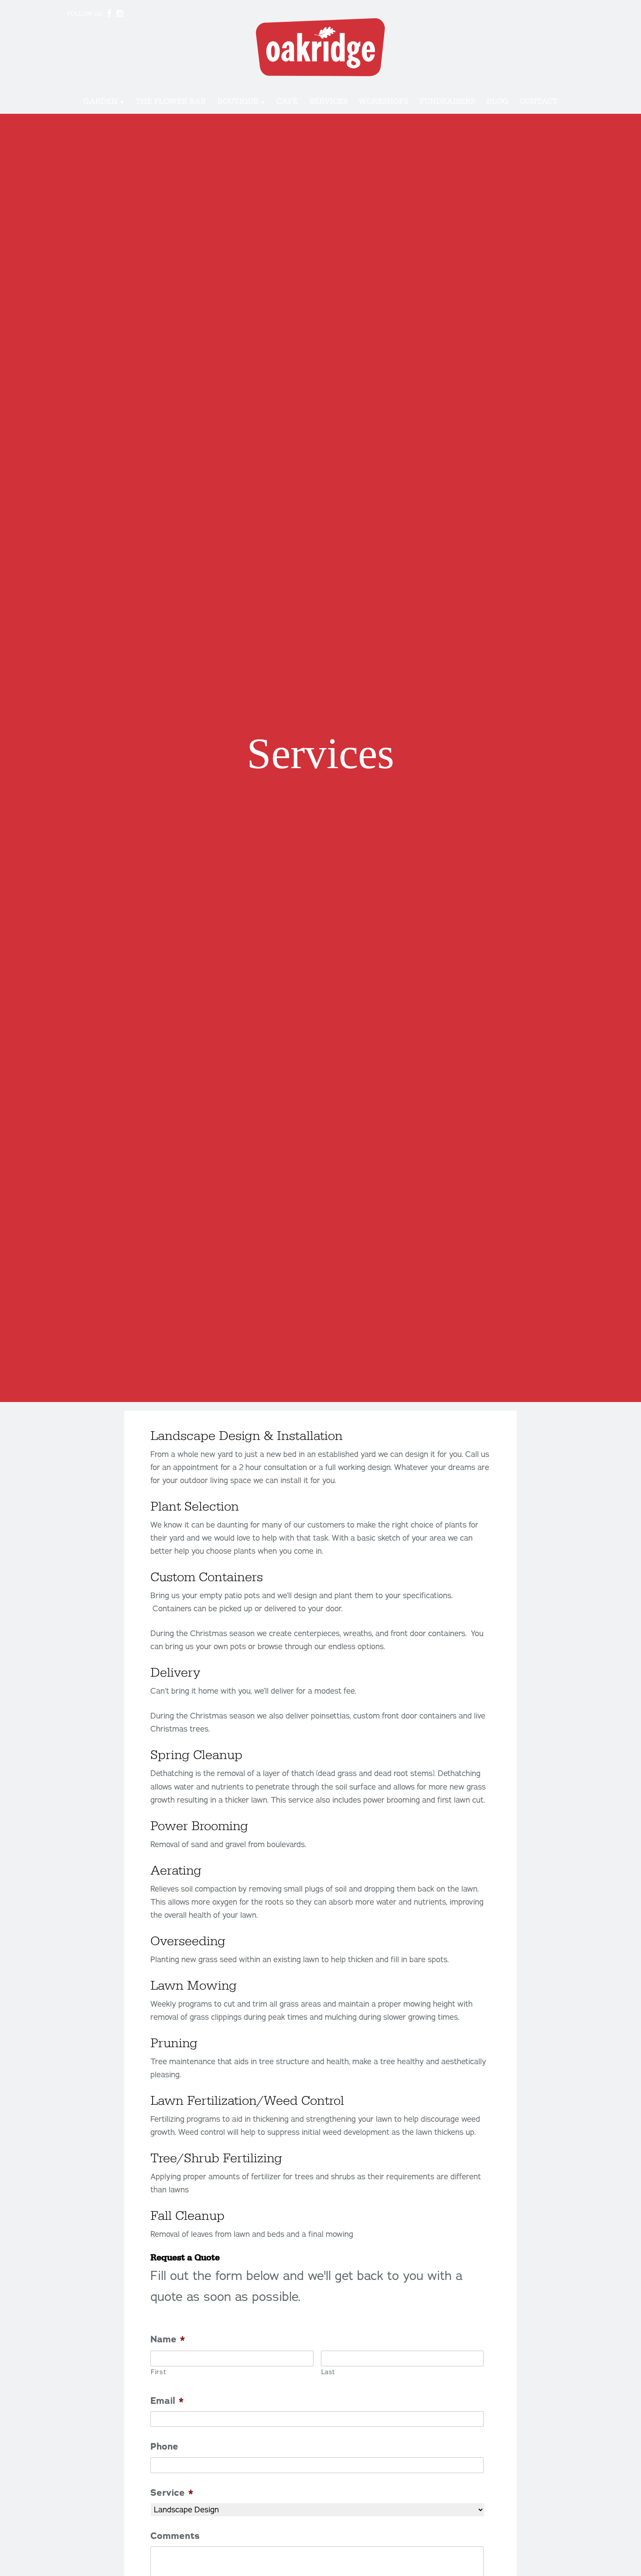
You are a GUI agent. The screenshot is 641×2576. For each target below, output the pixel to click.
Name (168, 2339)
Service (172, 2493)
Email (167, 2401)
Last (328, 2372)
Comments (175, 2536)
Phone (164, 2447)
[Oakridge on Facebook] (109, 14)
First (158, 2372)
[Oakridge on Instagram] (120, 14)
